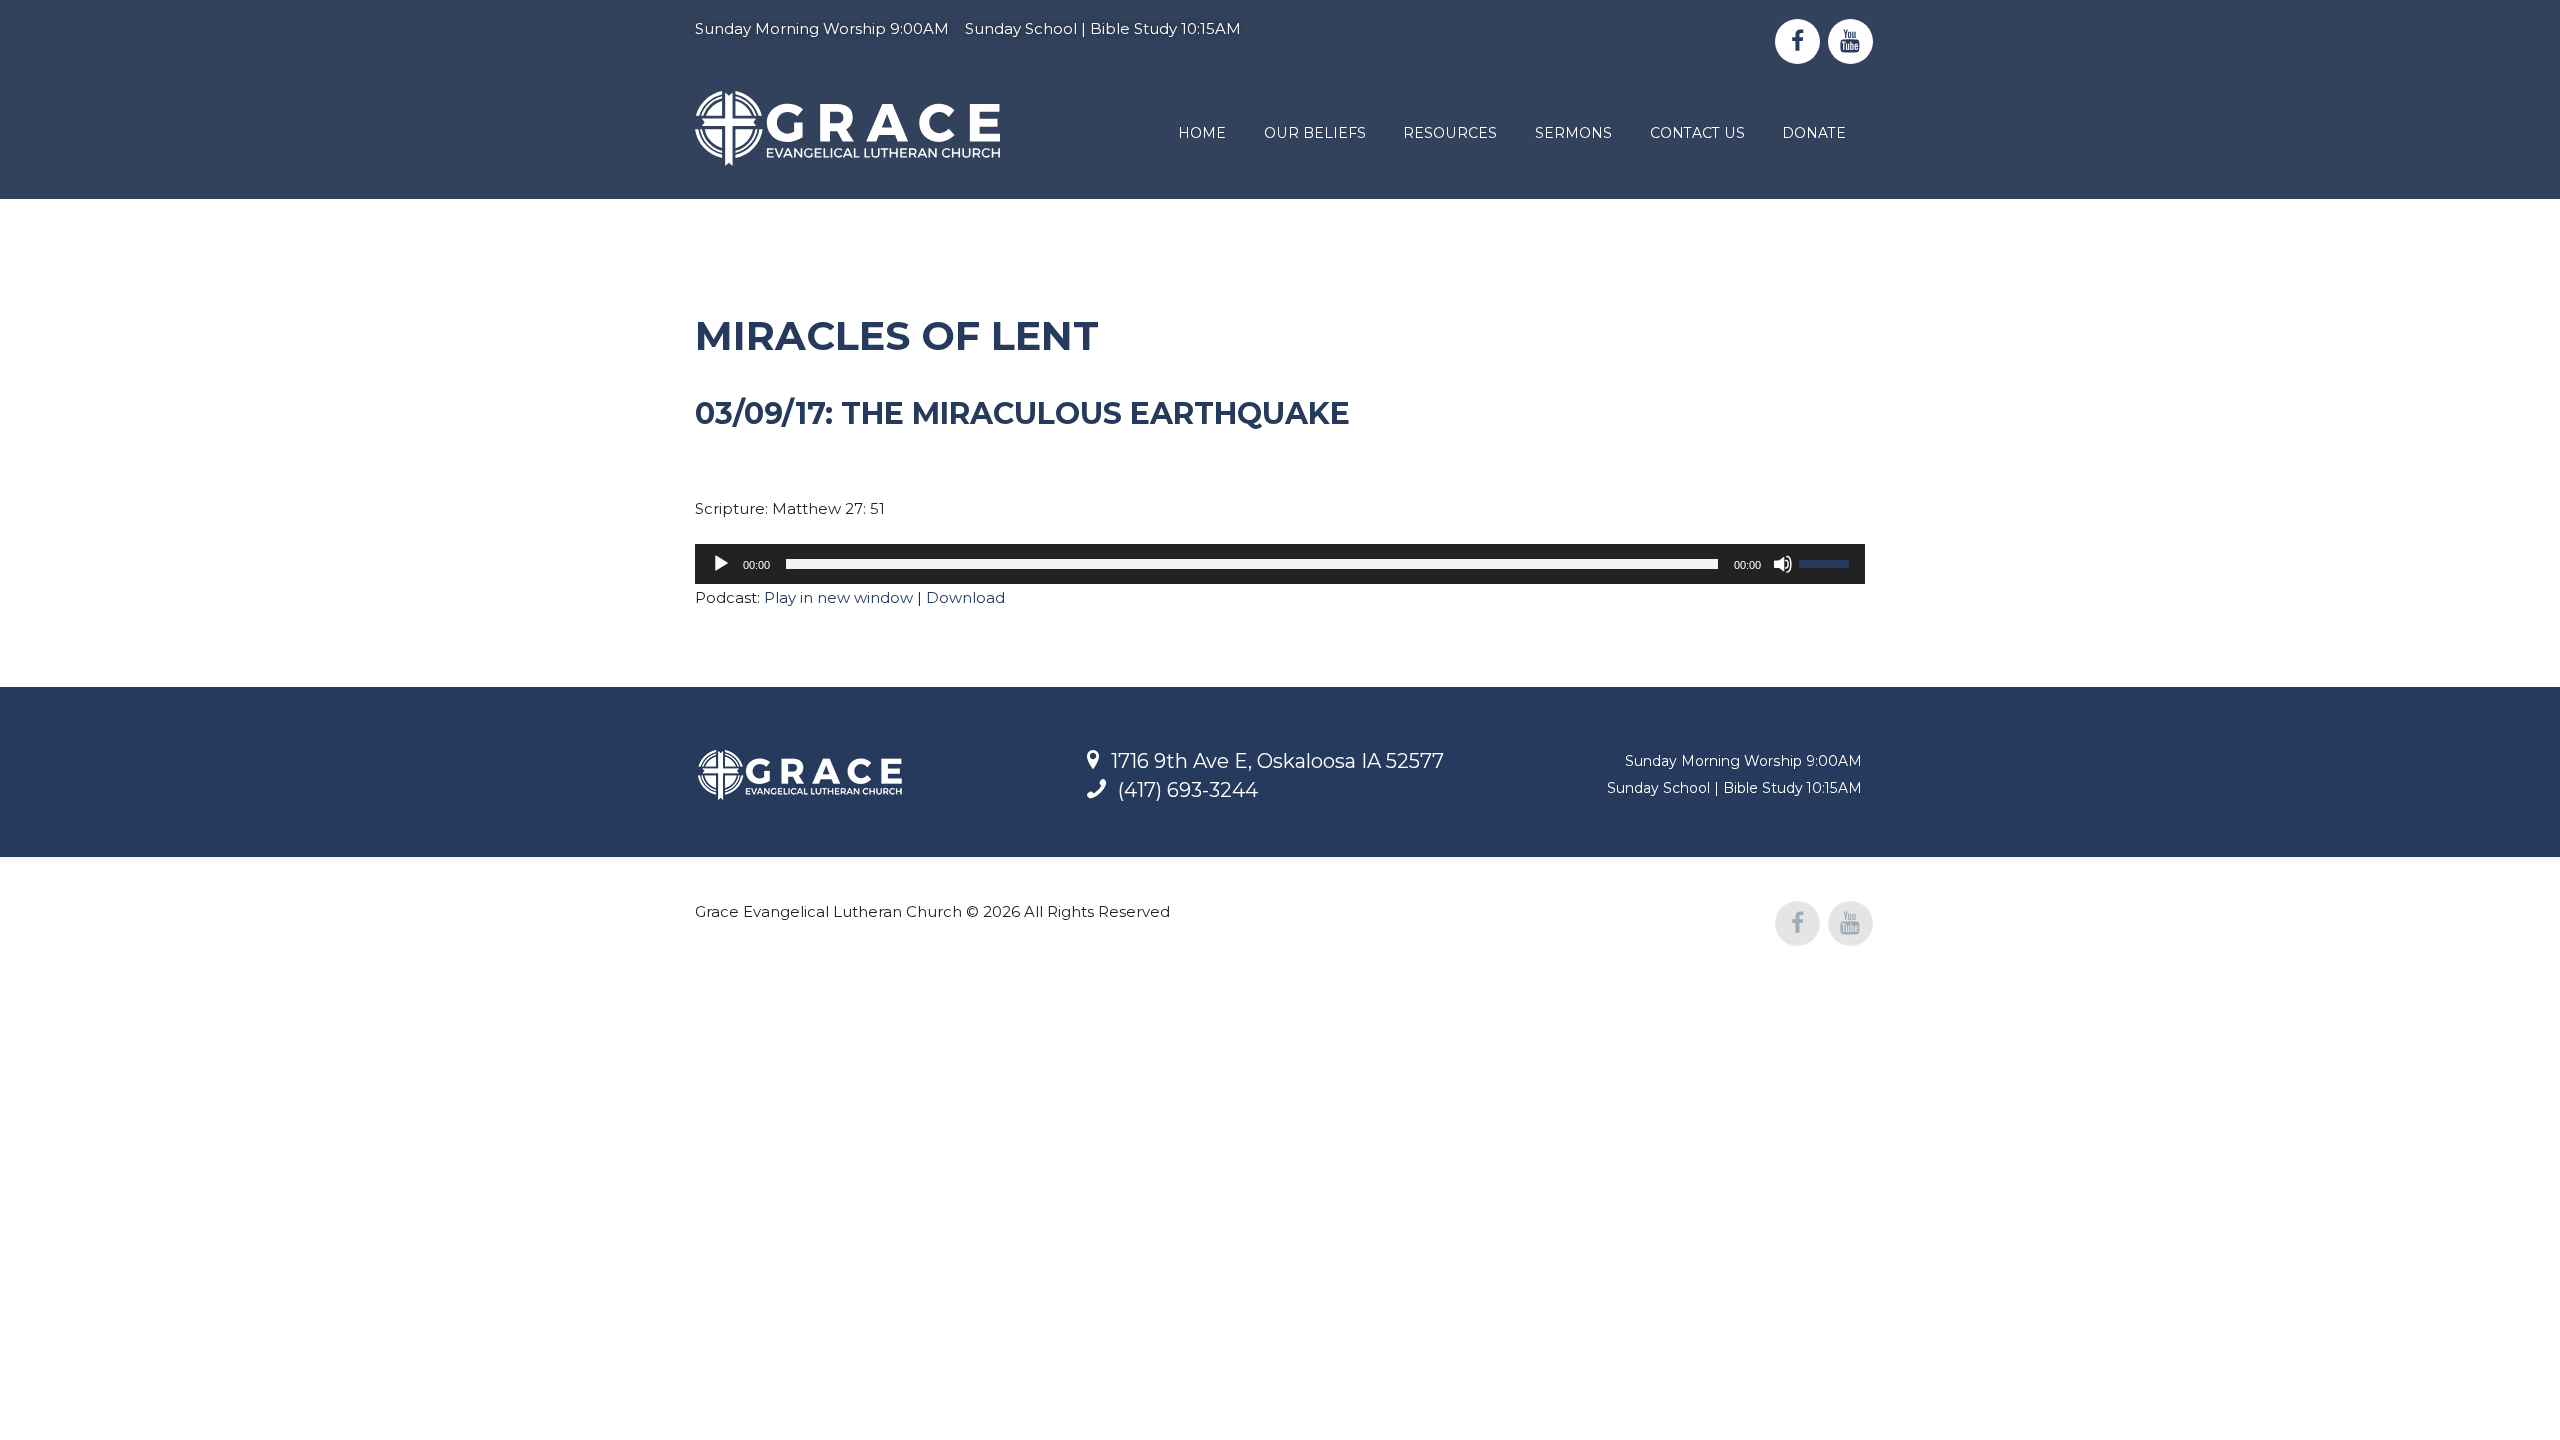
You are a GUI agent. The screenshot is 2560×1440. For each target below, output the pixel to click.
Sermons (1573, 133)
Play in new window (838, 597)
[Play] (721, 564)
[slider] (1827, 562)
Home (1202, 133)
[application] (1280, 564)
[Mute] (1783, 564)
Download (965, 597)
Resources (1450, 133)
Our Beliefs (1315, 133)
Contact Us (1697, 133)
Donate (1814, 133)
